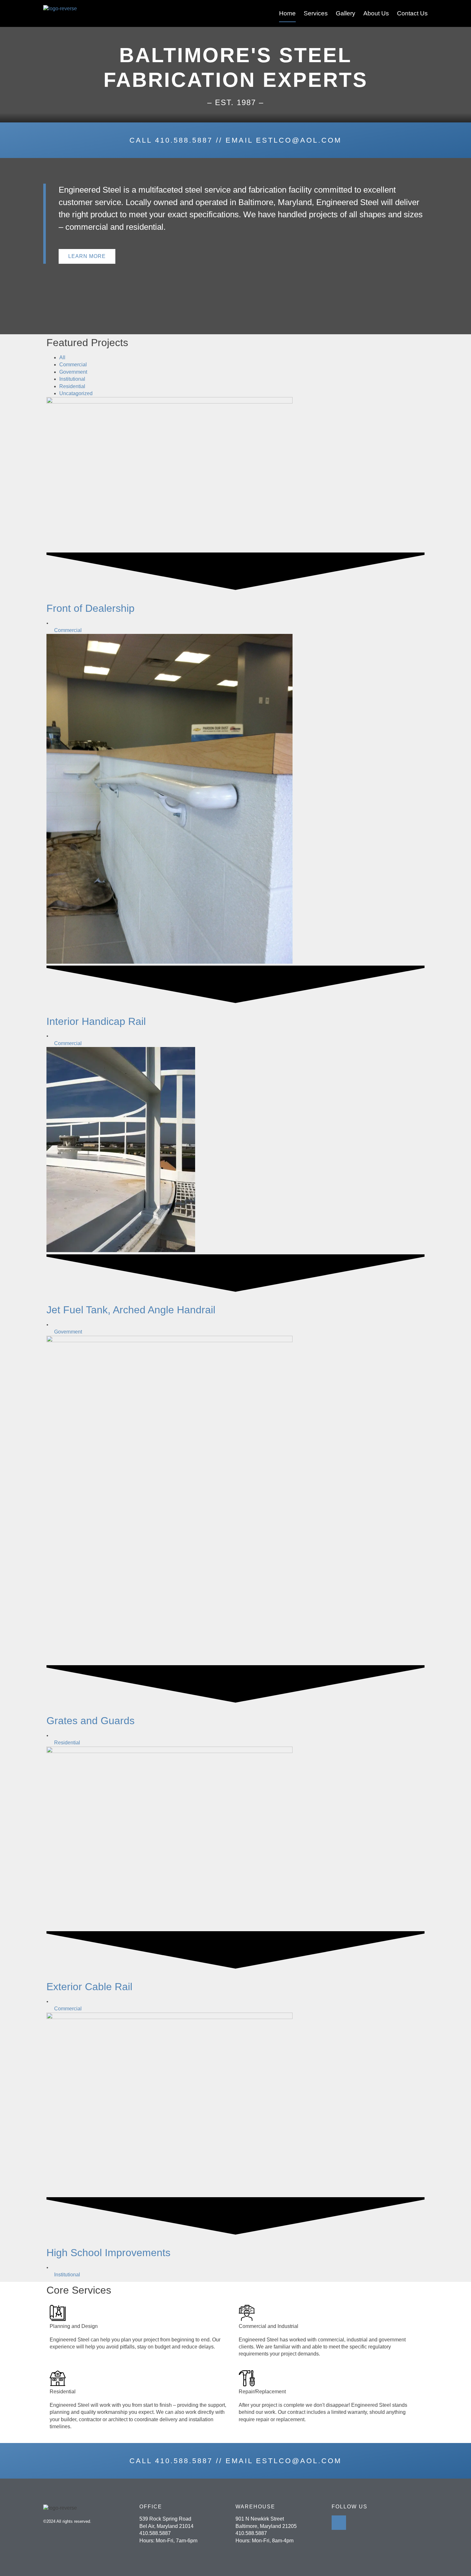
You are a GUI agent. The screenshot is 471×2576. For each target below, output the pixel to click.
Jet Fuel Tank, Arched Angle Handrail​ (131, 1310)
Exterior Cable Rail (89, 1987)
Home (287, 13)
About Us (376, 13)
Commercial (73, 365)
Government (73, 372)
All (62, 357)
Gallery (346, 13)
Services (316, 13)
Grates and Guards (91, 1721)
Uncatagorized (76, 393)
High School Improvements (108, 2253)
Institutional (72, 379)
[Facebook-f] (339, 2523)
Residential (72, 386)
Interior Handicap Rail (96, 1021)
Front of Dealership (91, 608)
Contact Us (412, 13)
